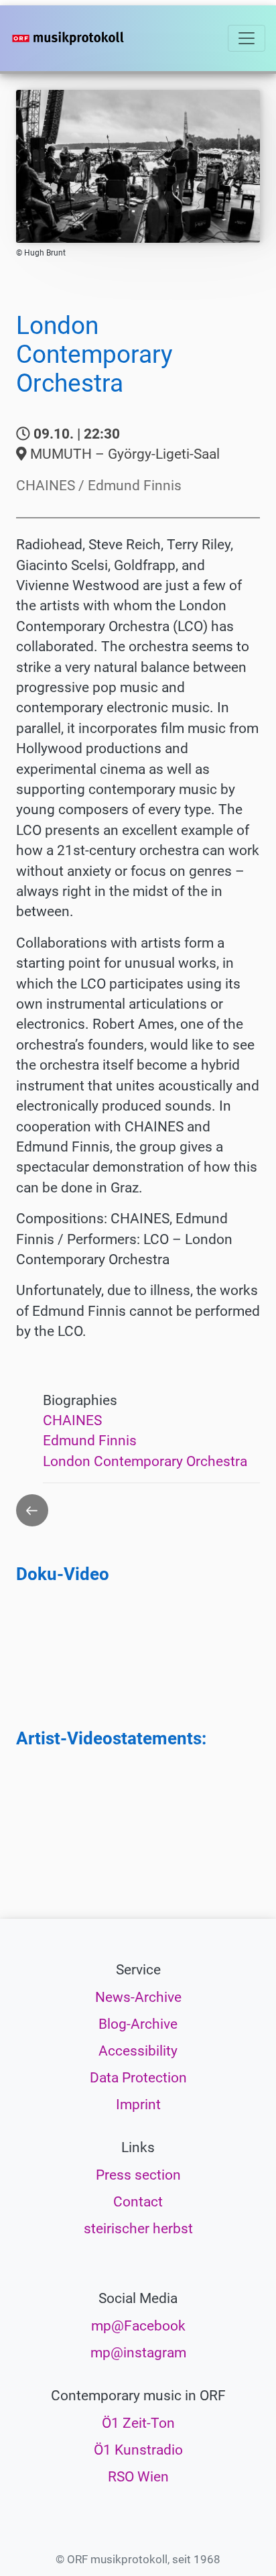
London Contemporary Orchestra (145, 1461)
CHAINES (72, 1420)
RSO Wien (138, 2477)
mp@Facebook (138, 2326)
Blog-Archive (138, 2024)
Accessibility (138, 2051)
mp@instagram (138, 2353)
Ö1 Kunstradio (138, 2450)
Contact (138, 2202)
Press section (138, 2175)
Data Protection (138, 2078)
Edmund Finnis (90, 1441)
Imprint (138, 2105)
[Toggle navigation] (247, 38)
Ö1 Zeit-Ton (138, 2423)
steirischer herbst (138, 2229)
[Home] (88, 38)
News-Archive (138, 1997)
